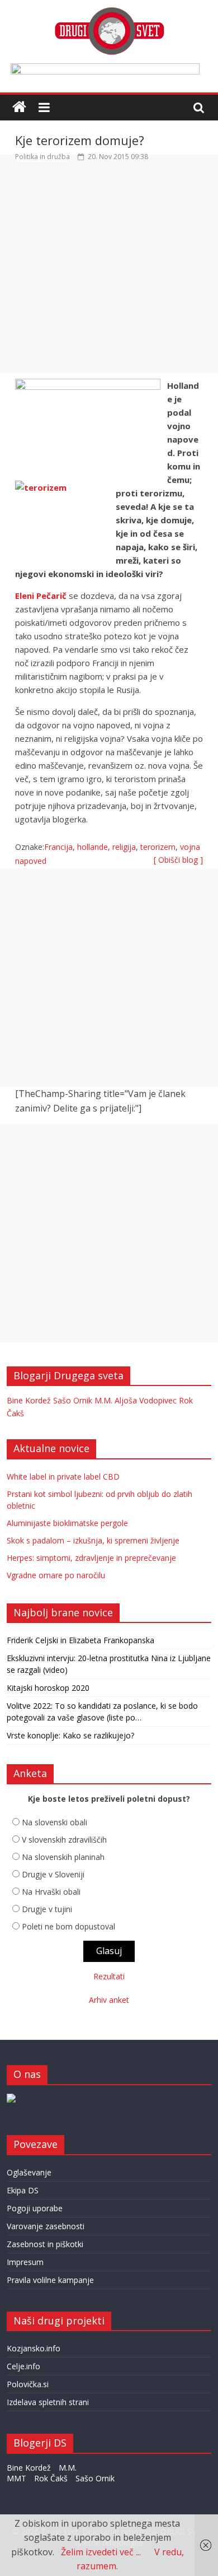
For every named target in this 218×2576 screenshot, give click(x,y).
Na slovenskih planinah (63, 1857)
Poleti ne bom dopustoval (68, 1926)
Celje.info (23, 2366)
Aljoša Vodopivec (146, 1400)
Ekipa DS (23, 2190)
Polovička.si (28, 2384)
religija (124, 847)
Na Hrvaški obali (51, 1892)
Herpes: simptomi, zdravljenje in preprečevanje (91, 1558)
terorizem (158, 847)
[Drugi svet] (109, 12)
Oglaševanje (29, 2172)
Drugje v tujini (47, 1909)
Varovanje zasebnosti (46, 2226)
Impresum (25, 2262)
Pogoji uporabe (35, 2208)
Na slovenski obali (54, 1822)
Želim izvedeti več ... (101, 2552)
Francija (58, 847)
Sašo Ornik (73, 1400)
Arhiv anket (109, 2000)
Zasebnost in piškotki (45, 2244)
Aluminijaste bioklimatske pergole (67, 1523)
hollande (93, 847)
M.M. (103, 1400)
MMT (16, 2478)
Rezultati (109, 1976)
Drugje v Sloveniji (53, 1874)
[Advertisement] (109, 272)
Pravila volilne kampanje (50, 2280)
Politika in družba (42, 157)
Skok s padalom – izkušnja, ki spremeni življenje (93, 1540)
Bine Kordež (29, 1400)
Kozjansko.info (34, 2348)
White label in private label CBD (63, 1477)
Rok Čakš (51, 2478)
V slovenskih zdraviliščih (64, 1840)
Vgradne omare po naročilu (56, 1575)
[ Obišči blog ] (178, 860)
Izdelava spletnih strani (48, 2402)
